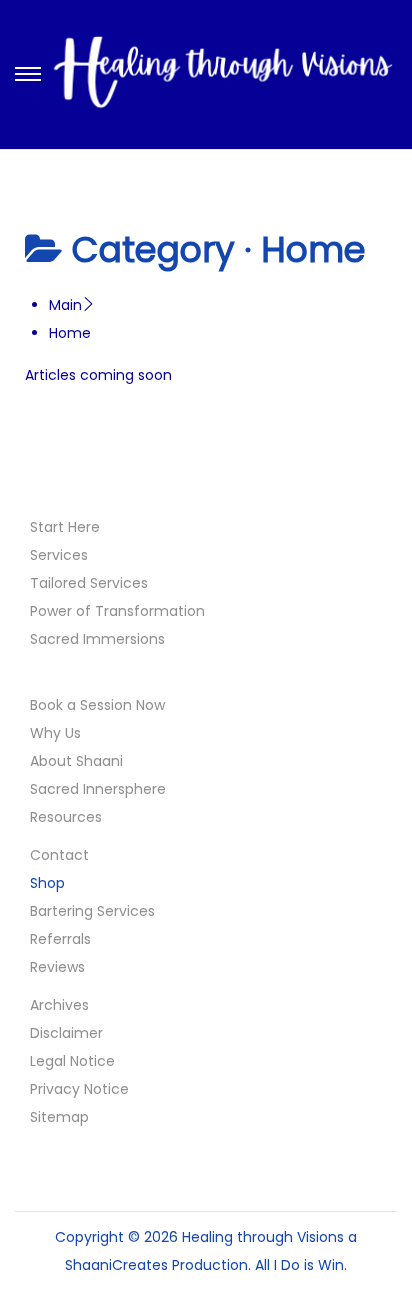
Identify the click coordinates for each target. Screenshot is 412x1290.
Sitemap (59, 1117)
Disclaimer (66, 1033)
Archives (59, 1005)
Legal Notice (72, 1061)
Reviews (57, 967)
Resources (66, 817)
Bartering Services (92, 911)
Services (59, 555)
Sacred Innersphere (98, 789)
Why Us (55, 733)
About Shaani (76, 761)
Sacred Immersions (97, 639)
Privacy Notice (79, 1089)
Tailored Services (89, 583)
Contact (59, 855)
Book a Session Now (97, 705)
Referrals (60, 939)
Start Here (65, 527)
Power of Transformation (117, 611)
